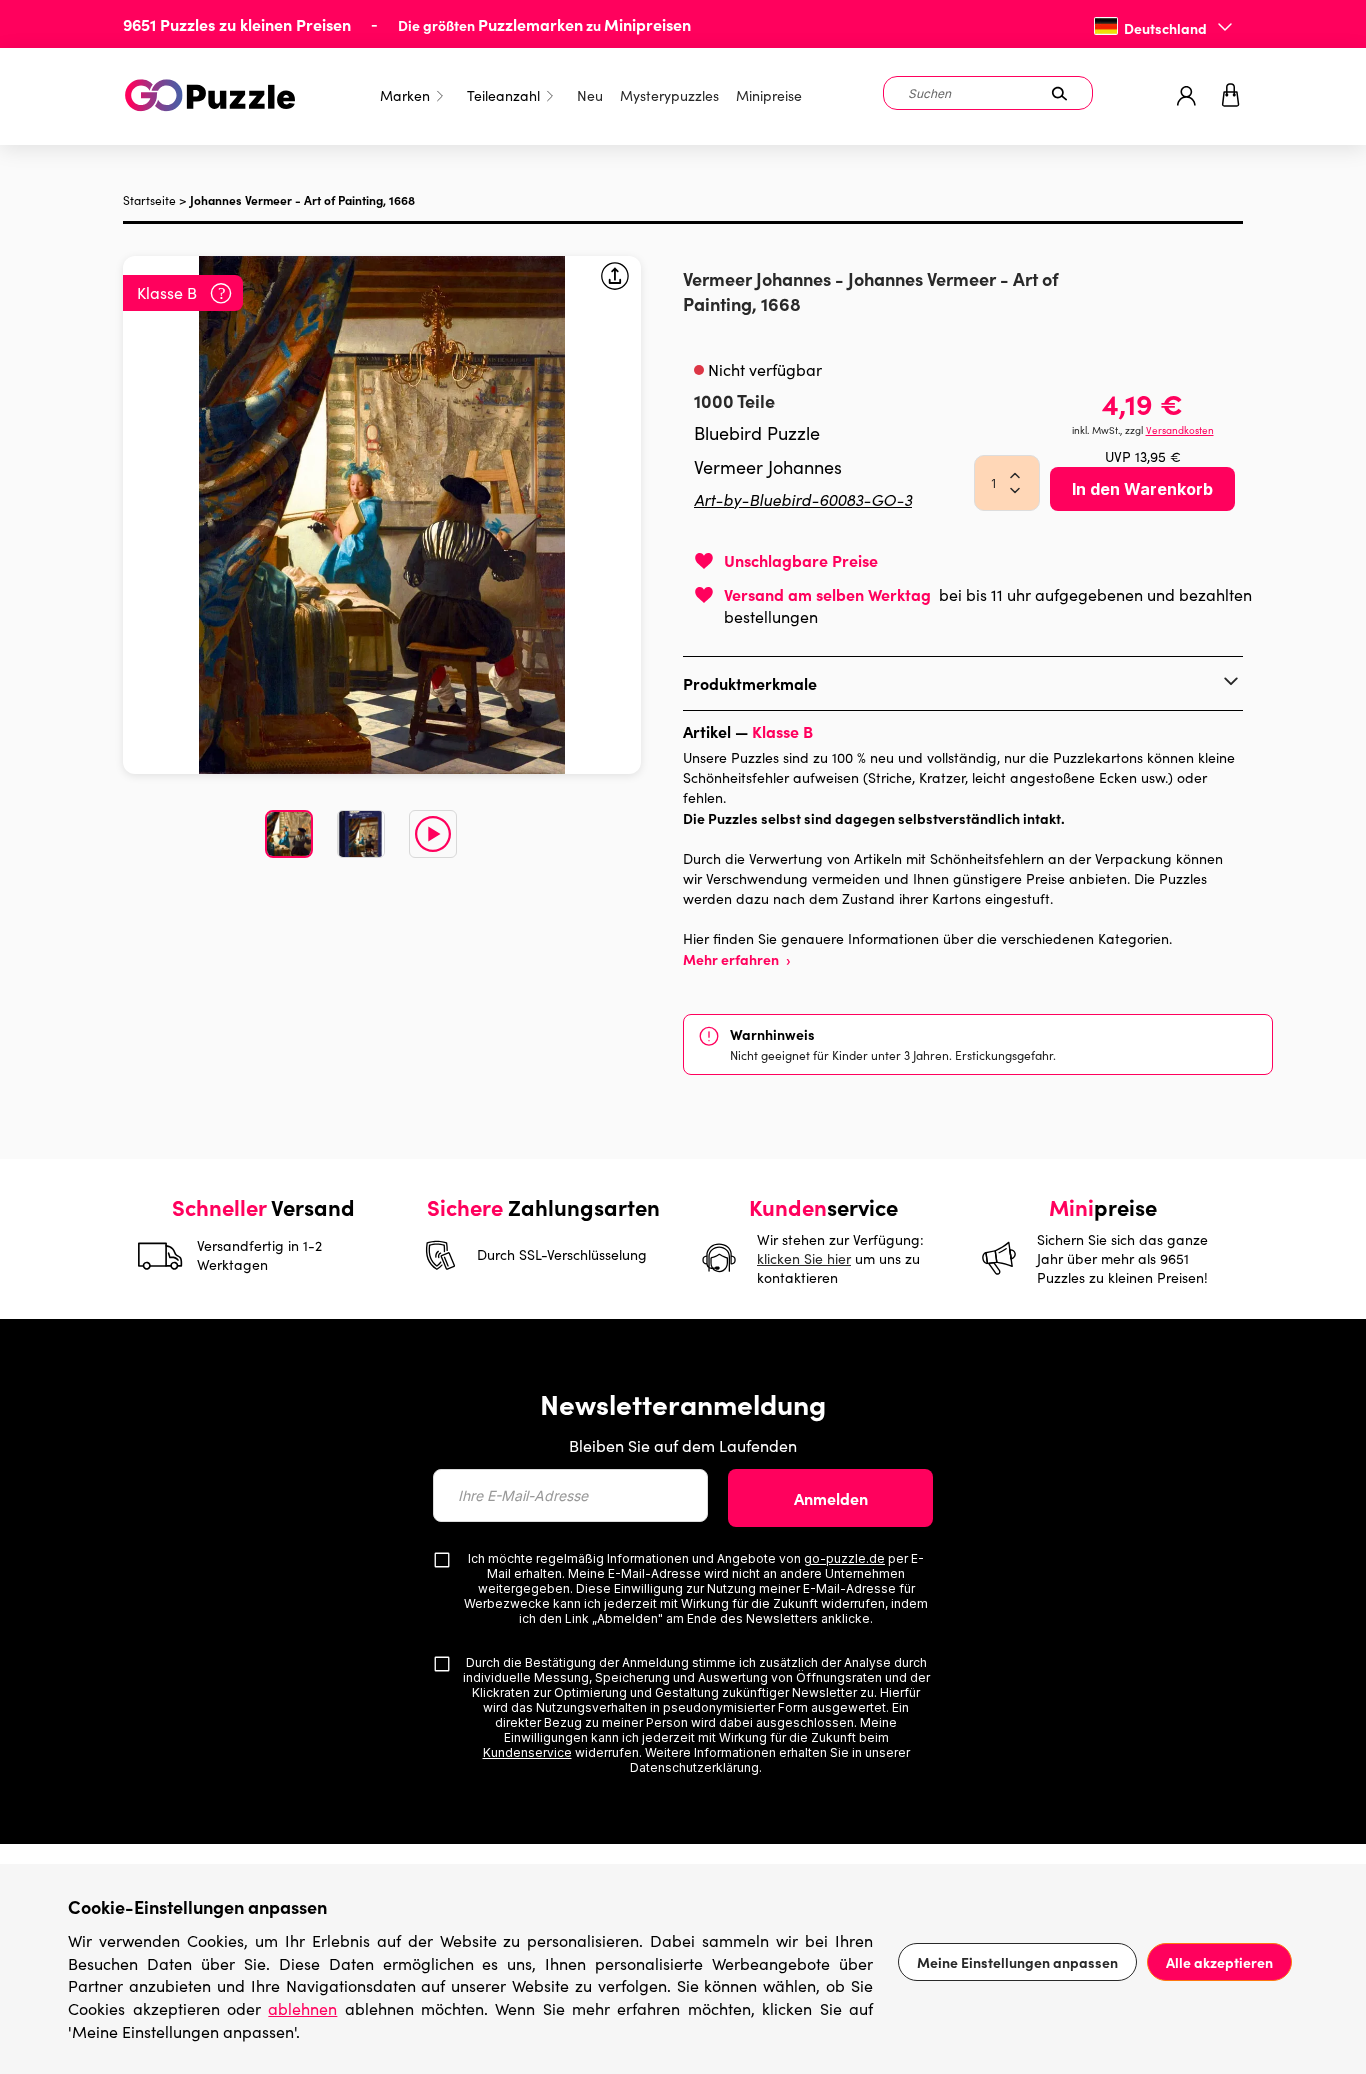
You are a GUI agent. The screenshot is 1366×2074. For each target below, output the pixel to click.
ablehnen (302, 2008)
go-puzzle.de (844, 1558)
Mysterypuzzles (669, 95)
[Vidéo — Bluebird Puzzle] (433, 834)
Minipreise (769, 95)
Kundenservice (527, 1752)
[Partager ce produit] (615, 278)
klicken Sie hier (804, 1258)
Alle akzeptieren (1219, 1962)
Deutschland (1165, 28)
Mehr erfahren (737, 959)
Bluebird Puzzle (757, 433)
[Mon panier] (1231, 96)
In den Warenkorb (1142, 489)
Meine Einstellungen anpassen (1017, 1962)
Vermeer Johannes (759, 278)
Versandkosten (1180, 430)
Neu (590, 95)
